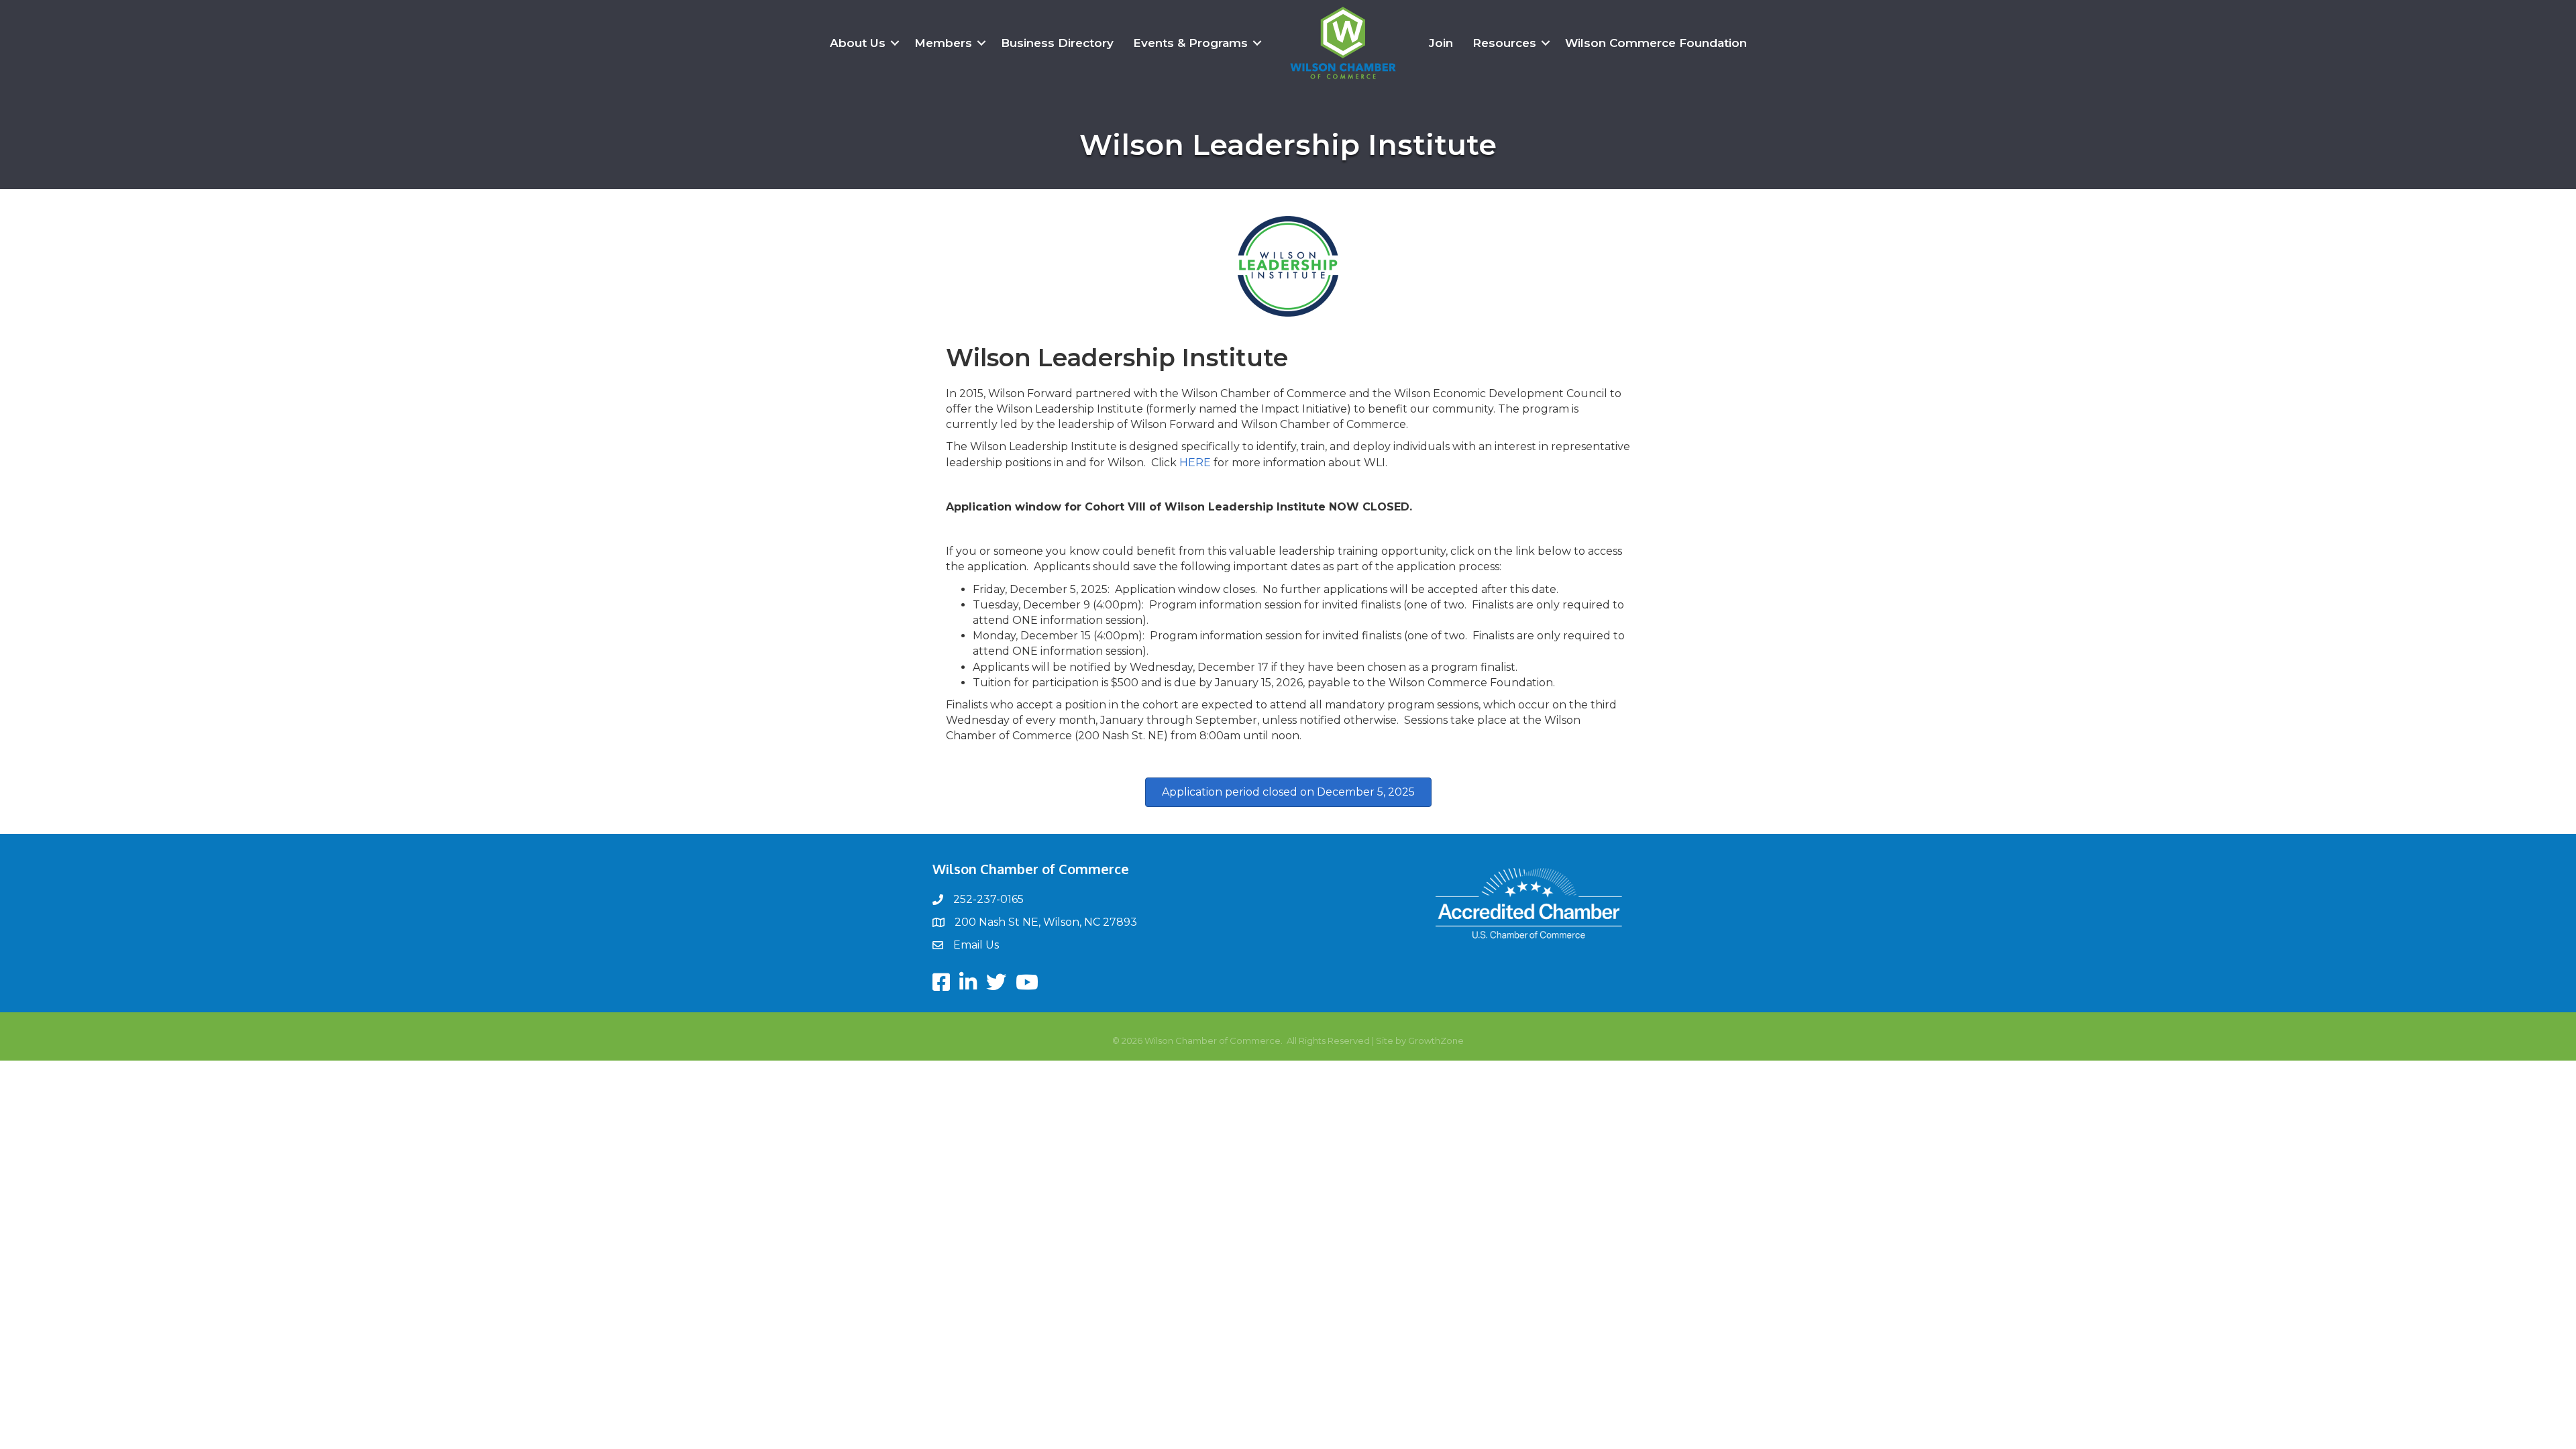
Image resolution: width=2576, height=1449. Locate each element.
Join (1441, 43)
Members (943, 43)
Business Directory (1057, 43)
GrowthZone (1436, 1040)
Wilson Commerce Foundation (1656, 43)
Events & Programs (1190, 43)
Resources (1504, 43)
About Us (858, 43)
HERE (1195, 463)
